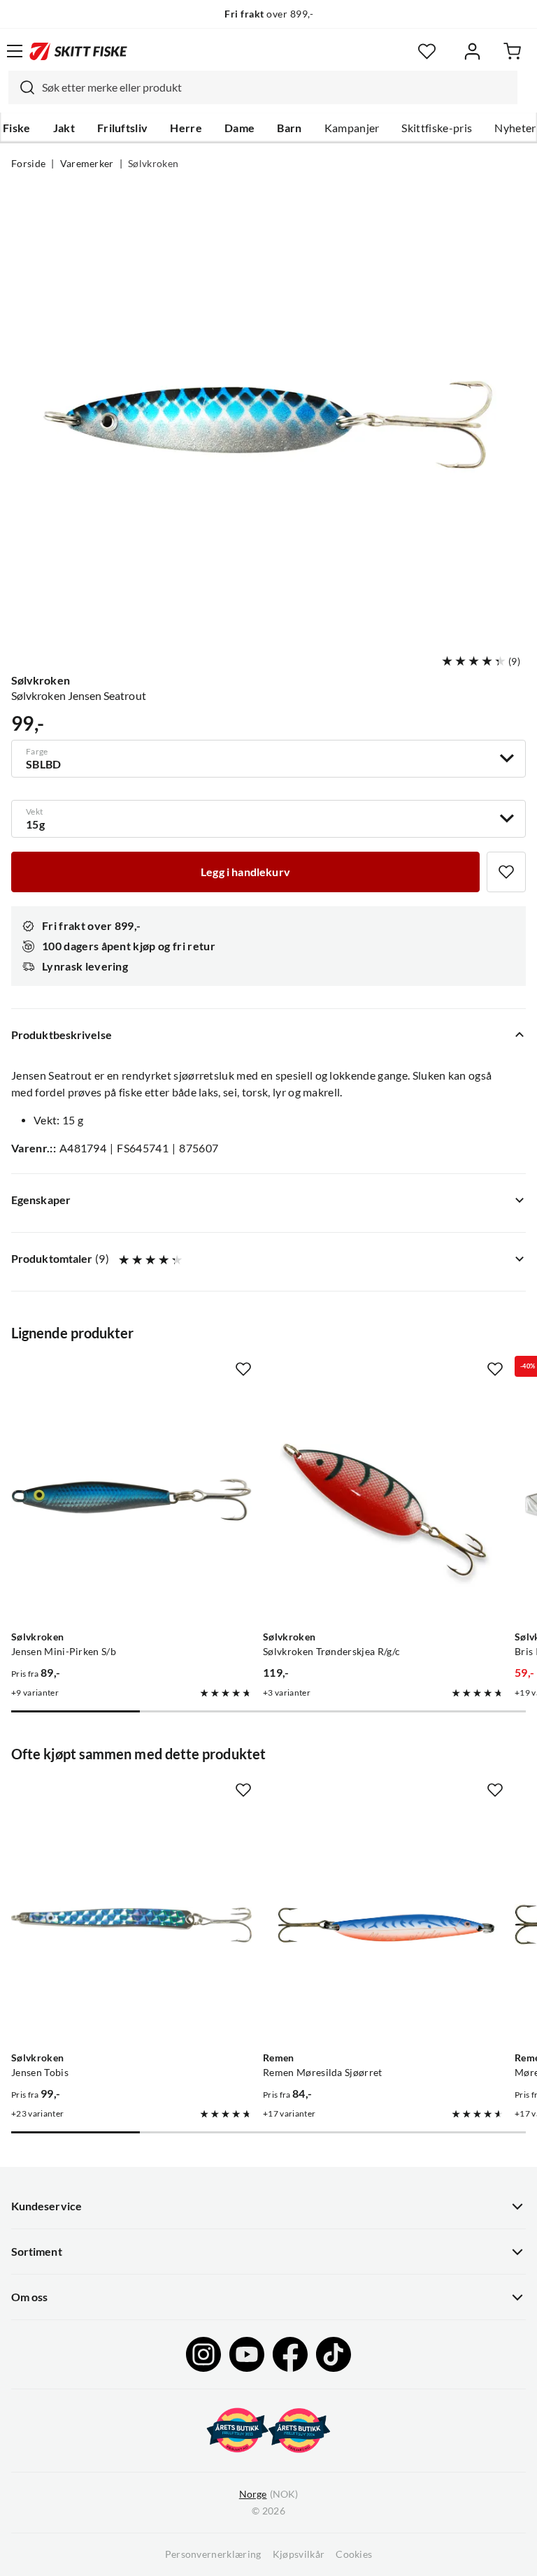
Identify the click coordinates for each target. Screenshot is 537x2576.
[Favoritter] (427, 51)
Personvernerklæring (213, 2554)
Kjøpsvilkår (299, 2554)
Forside (28, 164)
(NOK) (268, 2494)
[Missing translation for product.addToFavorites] (506, 872)
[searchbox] (276, 87)
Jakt (64, 128)
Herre (186, 128)
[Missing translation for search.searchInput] (22, 87)
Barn (289, 128)
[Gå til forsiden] (78, 51)
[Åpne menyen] (15, 51)
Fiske (17, 128)
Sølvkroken (153, 164)
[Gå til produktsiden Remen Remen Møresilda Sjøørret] (383, 1925)
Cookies (354, 2554)
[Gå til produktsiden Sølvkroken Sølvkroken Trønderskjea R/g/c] (383, 1504)
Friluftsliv (123, 128)
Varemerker (87, 164)
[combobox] (263, 87)
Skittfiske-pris (437, 128)
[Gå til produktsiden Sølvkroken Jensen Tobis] (131, 1925)
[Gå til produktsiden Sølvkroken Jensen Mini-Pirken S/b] (131, 1504)
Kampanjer (352, 128)
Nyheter (515, 128)
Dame (239, 128)
